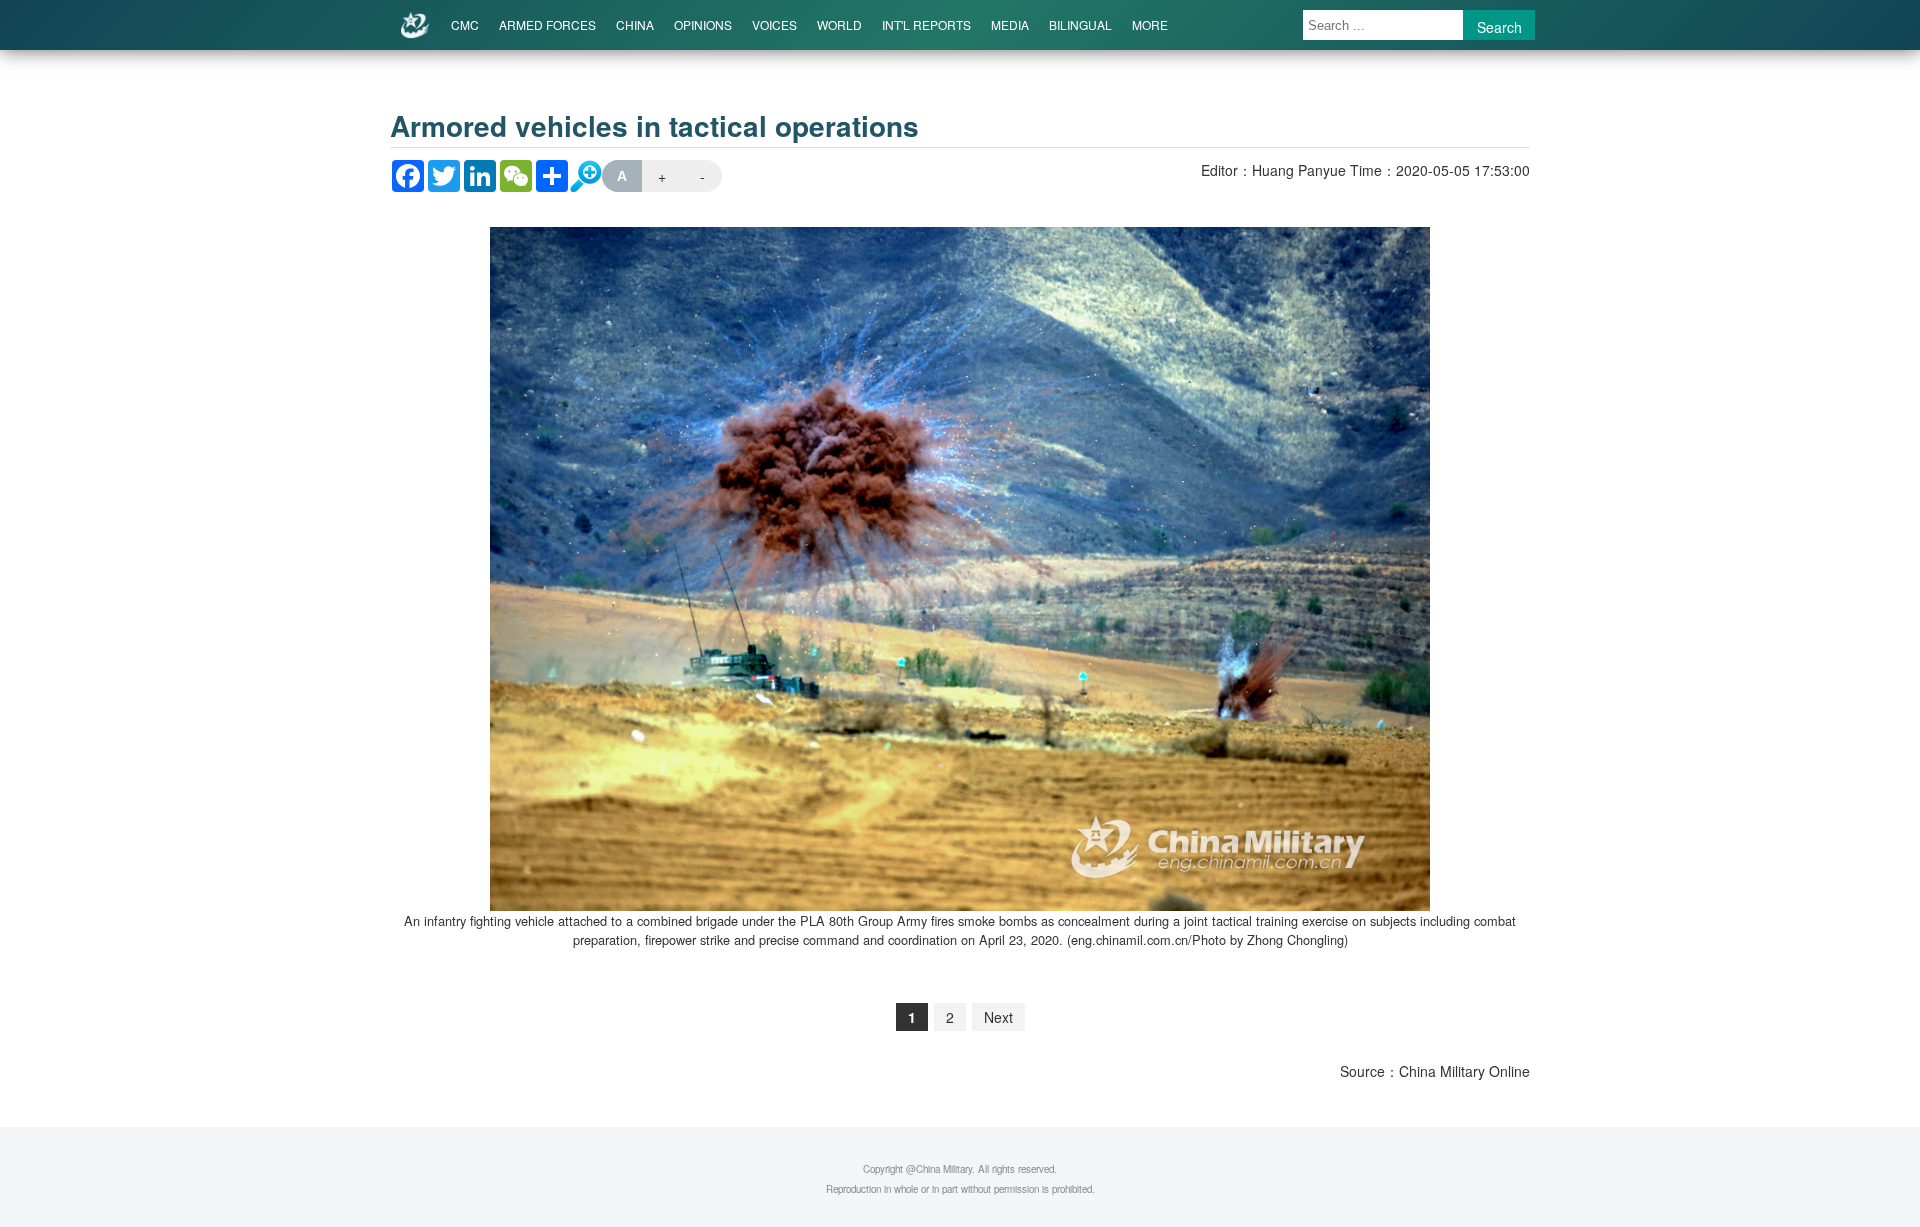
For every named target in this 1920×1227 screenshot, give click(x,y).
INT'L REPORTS (926, 24)
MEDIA (1010, 24)
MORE (1150, 24)
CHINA (635, 24)
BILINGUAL (1080, 24)
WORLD (839, 24)
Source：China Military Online (1435, 1071)
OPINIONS (703, 24)
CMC (465, 24)
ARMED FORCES (547, 24)
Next (998, 1017)
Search (1499, 27)
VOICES (774, 24)
